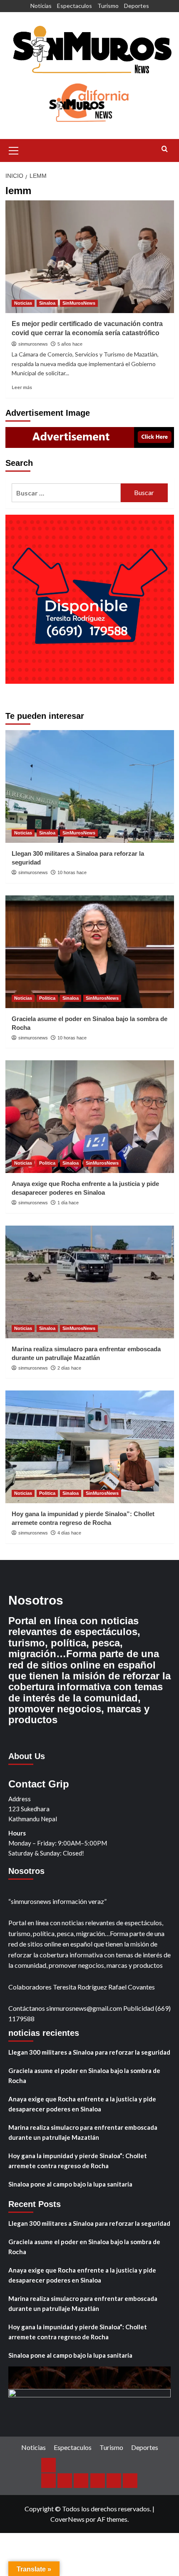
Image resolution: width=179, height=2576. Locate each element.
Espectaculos (75, 6)
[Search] (165, 149)
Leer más (22, 387)
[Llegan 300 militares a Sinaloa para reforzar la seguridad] (90, 786)
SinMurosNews (79, 303)
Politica (47, 998)
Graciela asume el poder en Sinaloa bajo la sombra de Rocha (84, 2075)
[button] (14, 149)
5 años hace (70, 344)
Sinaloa (47, 303)
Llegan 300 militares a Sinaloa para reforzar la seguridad (89, 2052)
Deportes (137, 6)
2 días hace (69, 1368)
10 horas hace (72, 872)
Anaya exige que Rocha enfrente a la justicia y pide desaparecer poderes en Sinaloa (82, 2104)
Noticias (41, 6)
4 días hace (69, 1533)
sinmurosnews (33, 344)
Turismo (108, 6)
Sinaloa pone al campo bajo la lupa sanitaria (70, 2184)
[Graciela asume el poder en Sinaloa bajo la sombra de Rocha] (90, 952)
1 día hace (68, 1203)
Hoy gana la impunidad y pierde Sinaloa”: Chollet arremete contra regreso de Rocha (78, 2161)
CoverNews (67, 2519)
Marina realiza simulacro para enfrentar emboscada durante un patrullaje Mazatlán (83, 2132)
